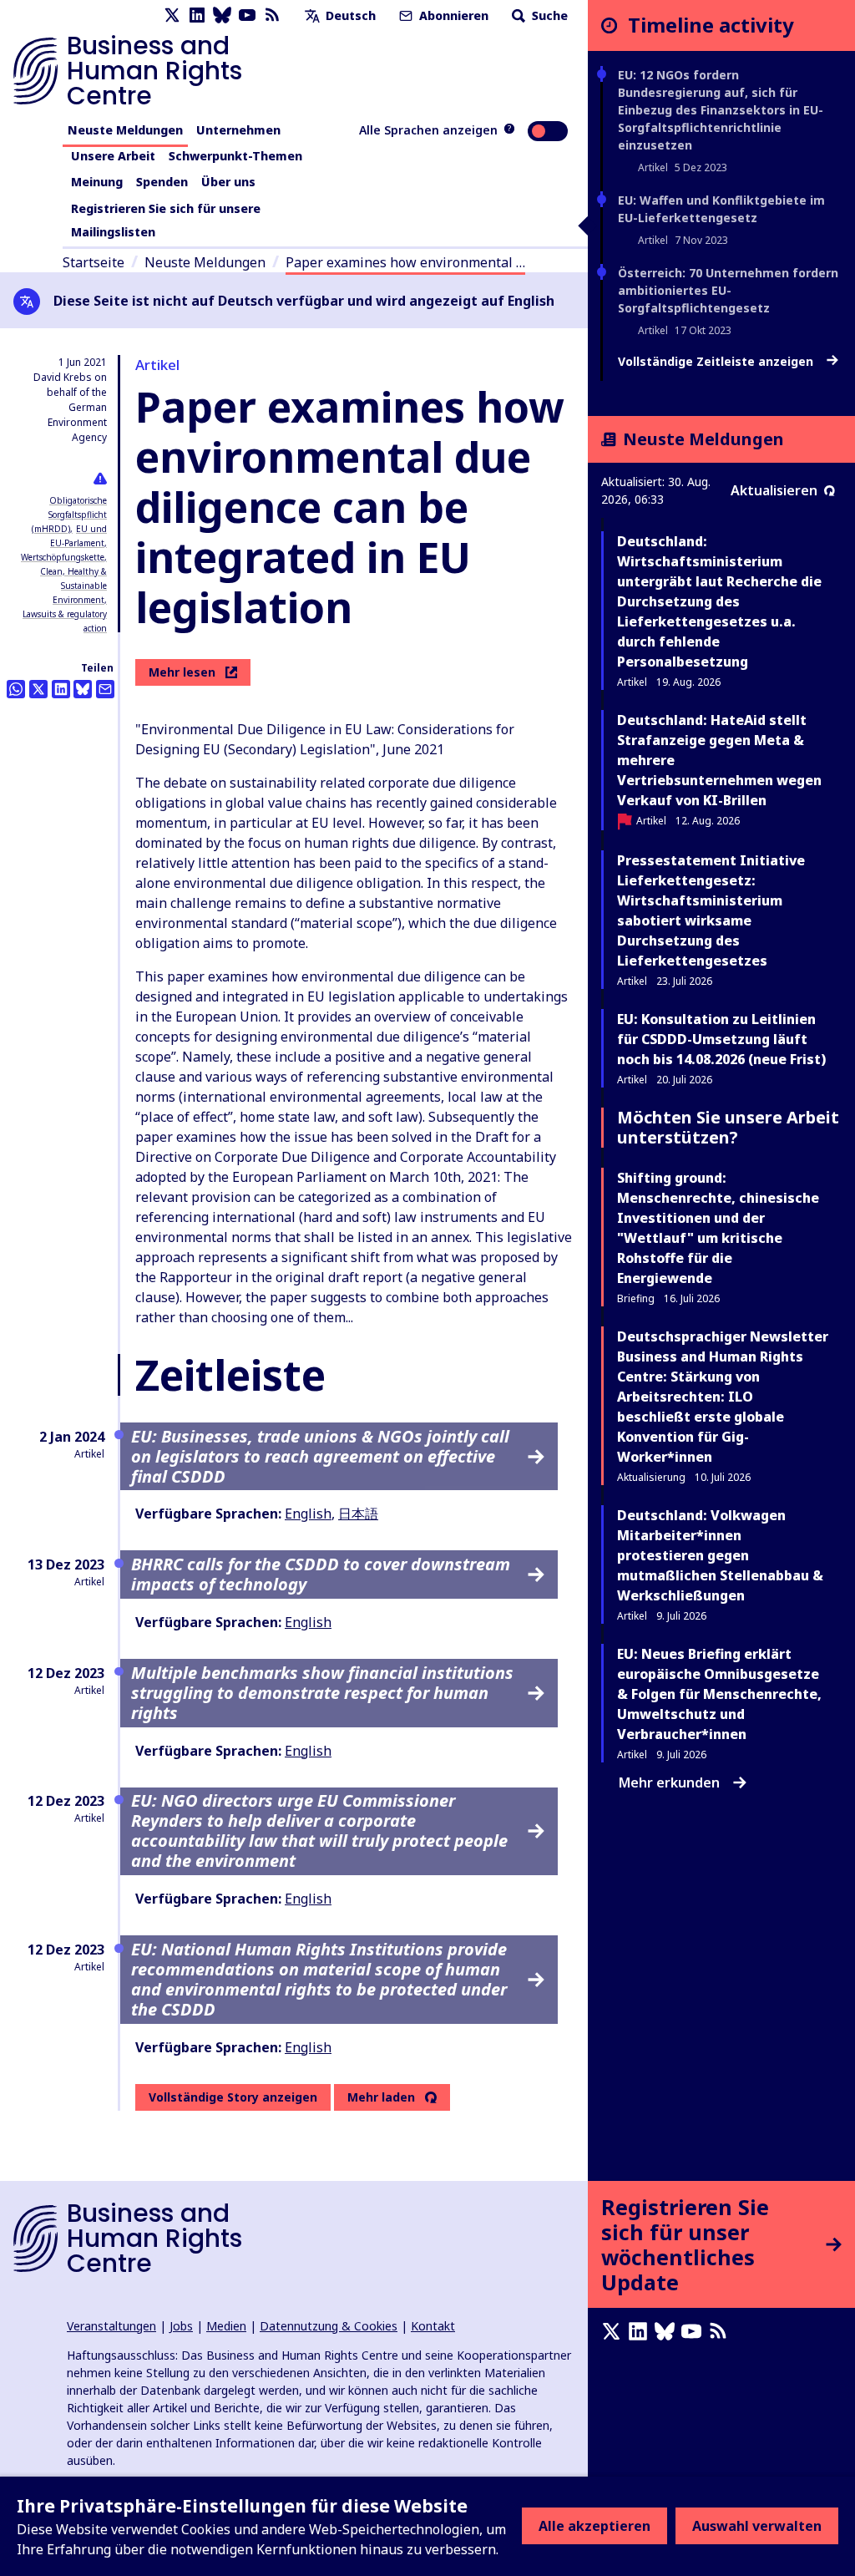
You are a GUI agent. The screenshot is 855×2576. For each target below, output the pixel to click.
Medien (226, 2326)
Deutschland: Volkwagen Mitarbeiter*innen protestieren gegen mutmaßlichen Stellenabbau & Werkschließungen (720, 1555)
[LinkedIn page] (197, 15)
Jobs (181, 2326)
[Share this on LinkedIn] (61, 689)
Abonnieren (452, 15)
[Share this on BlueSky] (83, 689)
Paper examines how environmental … (405, 262)
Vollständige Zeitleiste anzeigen (717, 362)
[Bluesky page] (222, 15)
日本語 (358, 1514)
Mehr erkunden (669, 1782)
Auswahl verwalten (757, 2526)
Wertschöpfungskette (63, 557)
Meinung (97, 182)
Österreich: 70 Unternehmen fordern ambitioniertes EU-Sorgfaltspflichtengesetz (728, 290)
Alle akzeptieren (594, 2526)
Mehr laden (381, 2097)
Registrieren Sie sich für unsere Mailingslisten (166, 220)
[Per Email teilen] (105, 689)
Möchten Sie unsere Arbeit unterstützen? (728, 1127)
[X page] (172, 15)
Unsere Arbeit (113, 156)
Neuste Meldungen (125, 130)
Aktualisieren (774, 490)
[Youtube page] (247, 15)
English (308, 1514)
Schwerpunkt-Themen (235, 156)
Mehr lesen (182, 672)
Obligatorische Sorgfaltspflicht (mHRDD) (69, 515)
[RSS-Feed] (272, 15)
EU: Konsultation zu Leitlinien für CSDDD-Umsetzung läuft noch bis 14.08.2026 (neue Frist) (721, 1039)
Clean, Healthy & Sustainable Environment (73, 586)
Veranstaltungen (111, 2326)
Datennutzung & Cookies (329, 2326)
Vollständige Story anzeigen (233, 2097)
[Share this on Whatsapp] (16, 689)
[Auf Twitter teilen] (38, 689)
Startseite (94, 262)
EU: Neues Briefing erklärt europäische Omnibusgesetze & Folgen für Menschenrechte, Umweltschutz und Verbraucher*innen (719, 1694)
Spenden (162, 182)
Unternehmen (238, 130)
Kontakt (433, 2326)
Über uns (228, 182)
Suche (548, 15)
